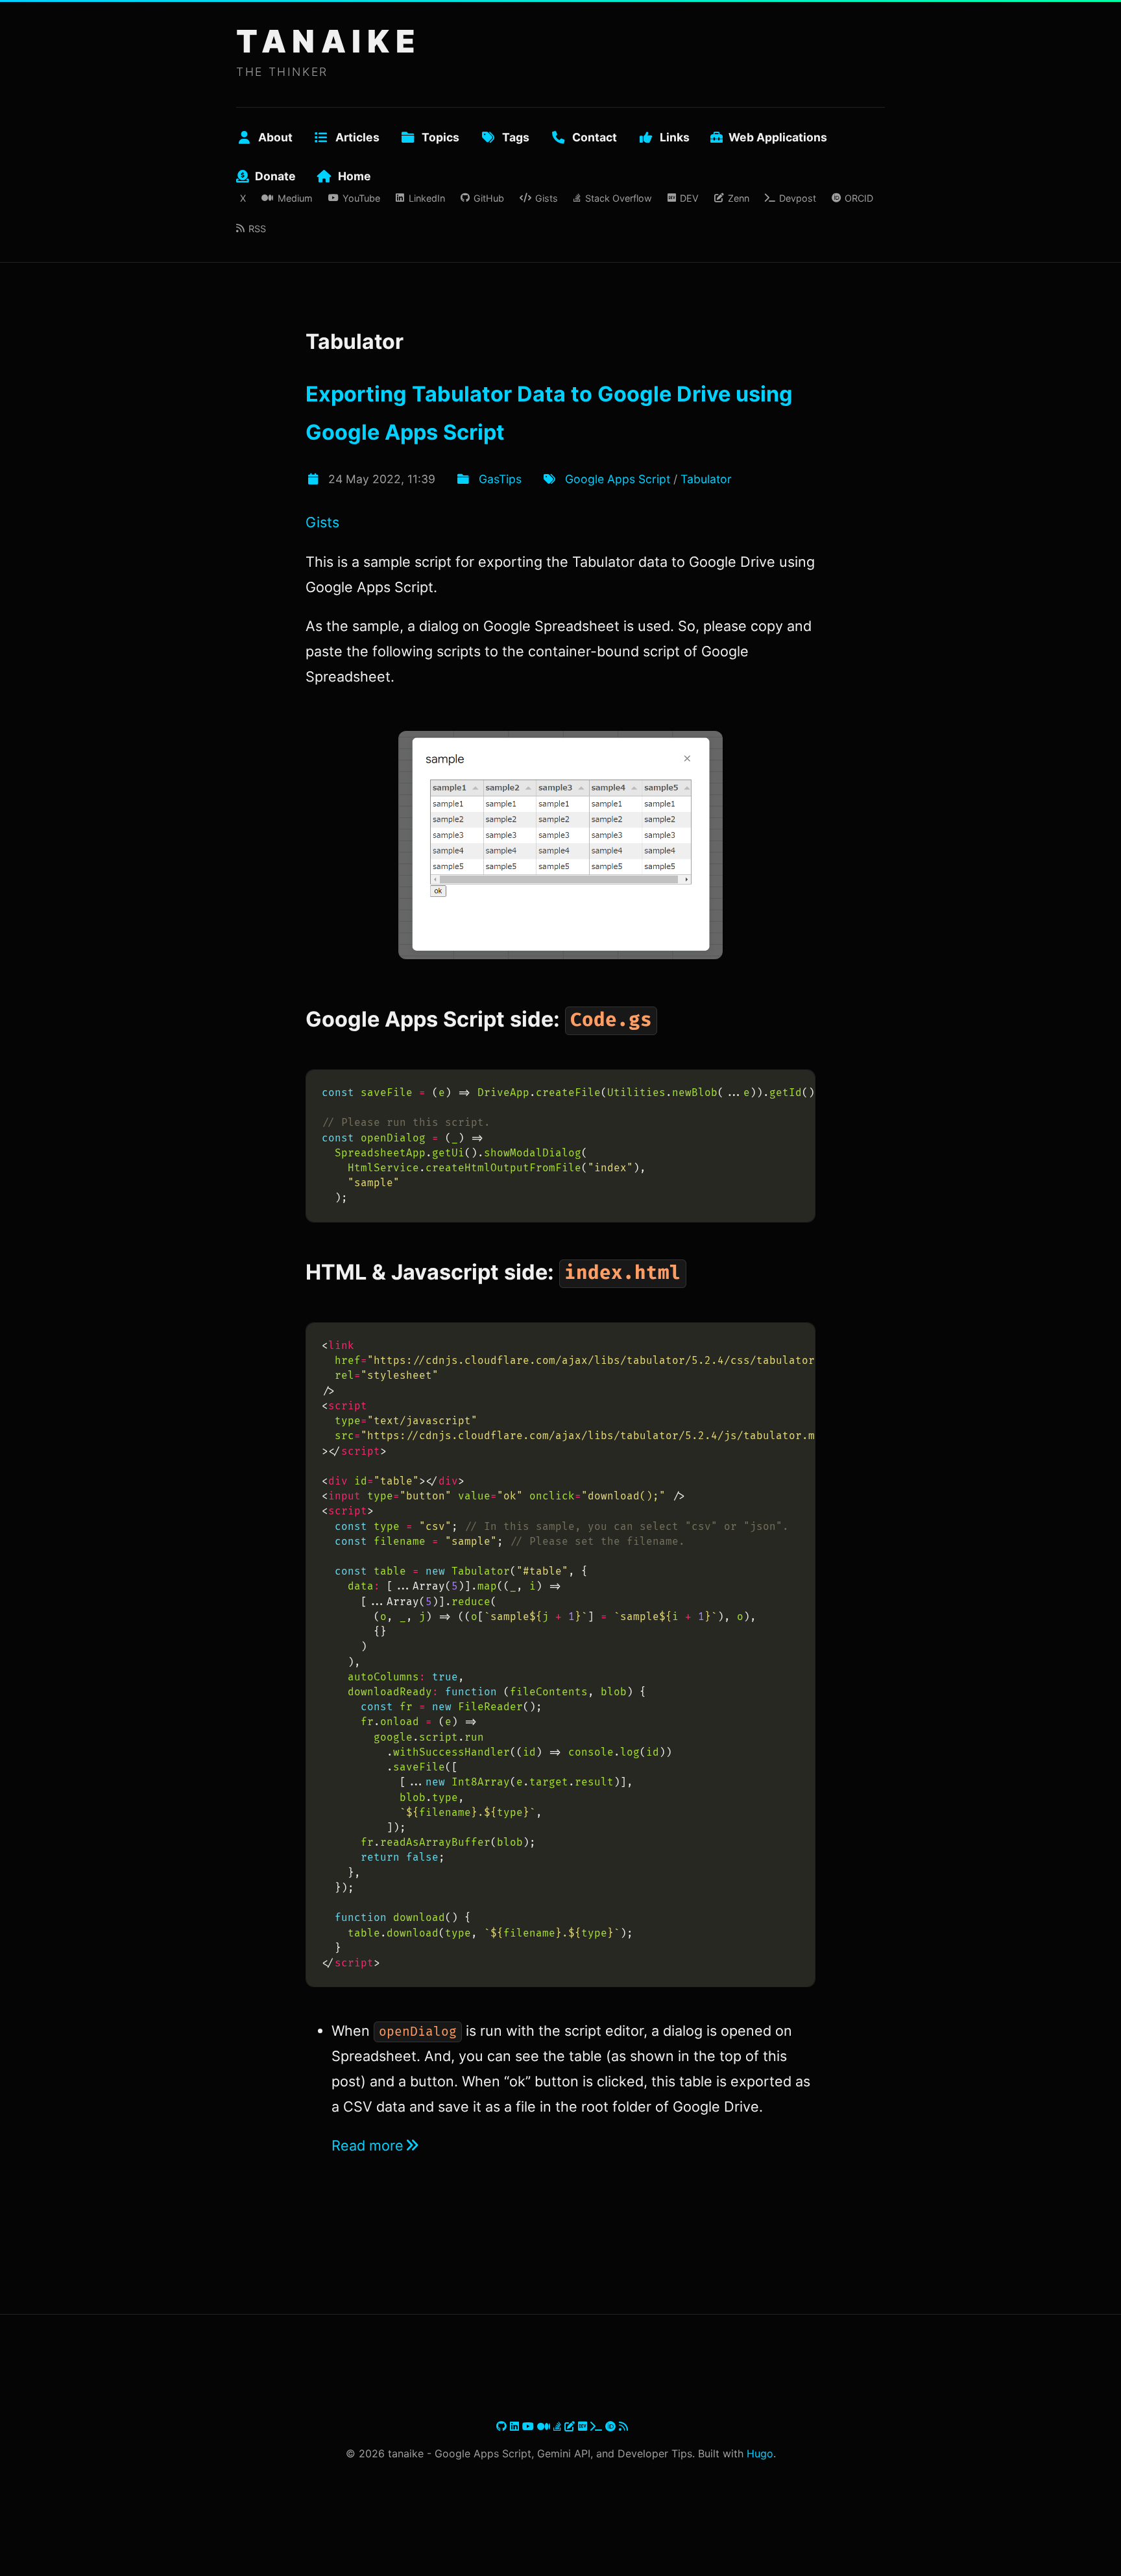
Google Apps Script (618, 479)
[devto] (584, 2426)
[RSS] (623, 2426)
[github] (503, 2426)
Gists (547, 198)
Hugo (760, 2453)
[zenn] (571, 2426)
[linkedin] (516, 2426)
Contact (595, 137)
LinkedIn (427, 198)
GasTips (500, 479)
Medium (295, 198)
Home (355, 176)
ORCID (859, 198)
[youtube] (530, 2426)
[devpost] (598, 2426)
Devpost (798, 198)
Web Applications (778, 137)
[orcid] (612, 2426)
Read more (368, 2145)
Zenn (738, 198)
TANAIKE (329, 41)
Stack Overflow (618, 198)
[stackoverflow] (559, 2426)
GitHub (489, 198)
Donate (275, 176)
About (275, 137)
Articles (357, 137)
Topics (440, 137)
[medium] (545, 2426)
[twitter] (495, 2426)
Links (675, 137)
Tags (516, 137)
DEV (689, 198)
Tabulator (706, 479)
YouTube (361, 198)
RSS (257, 229)
